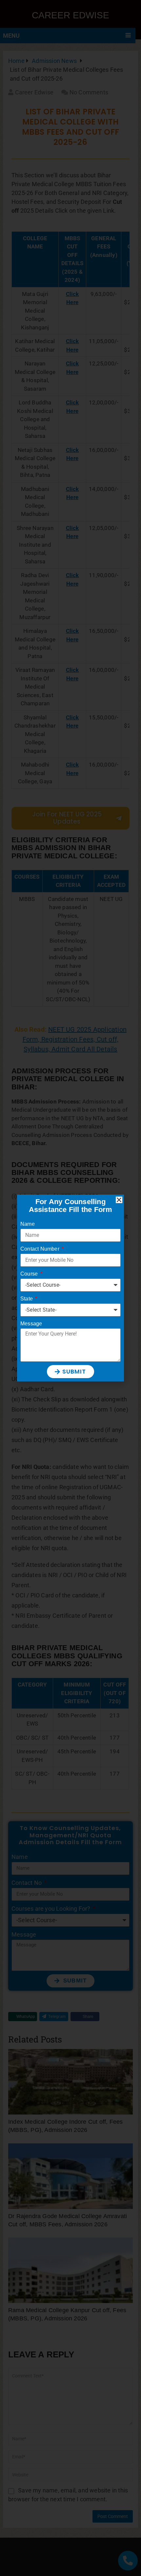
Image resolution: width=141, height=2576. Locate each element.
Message (31, 1324)
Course (30, 1274)
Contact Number (40, 1249)
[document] (70, 1288)
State (27, 1299)
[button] (119, 1200)
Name (28, 1224)
